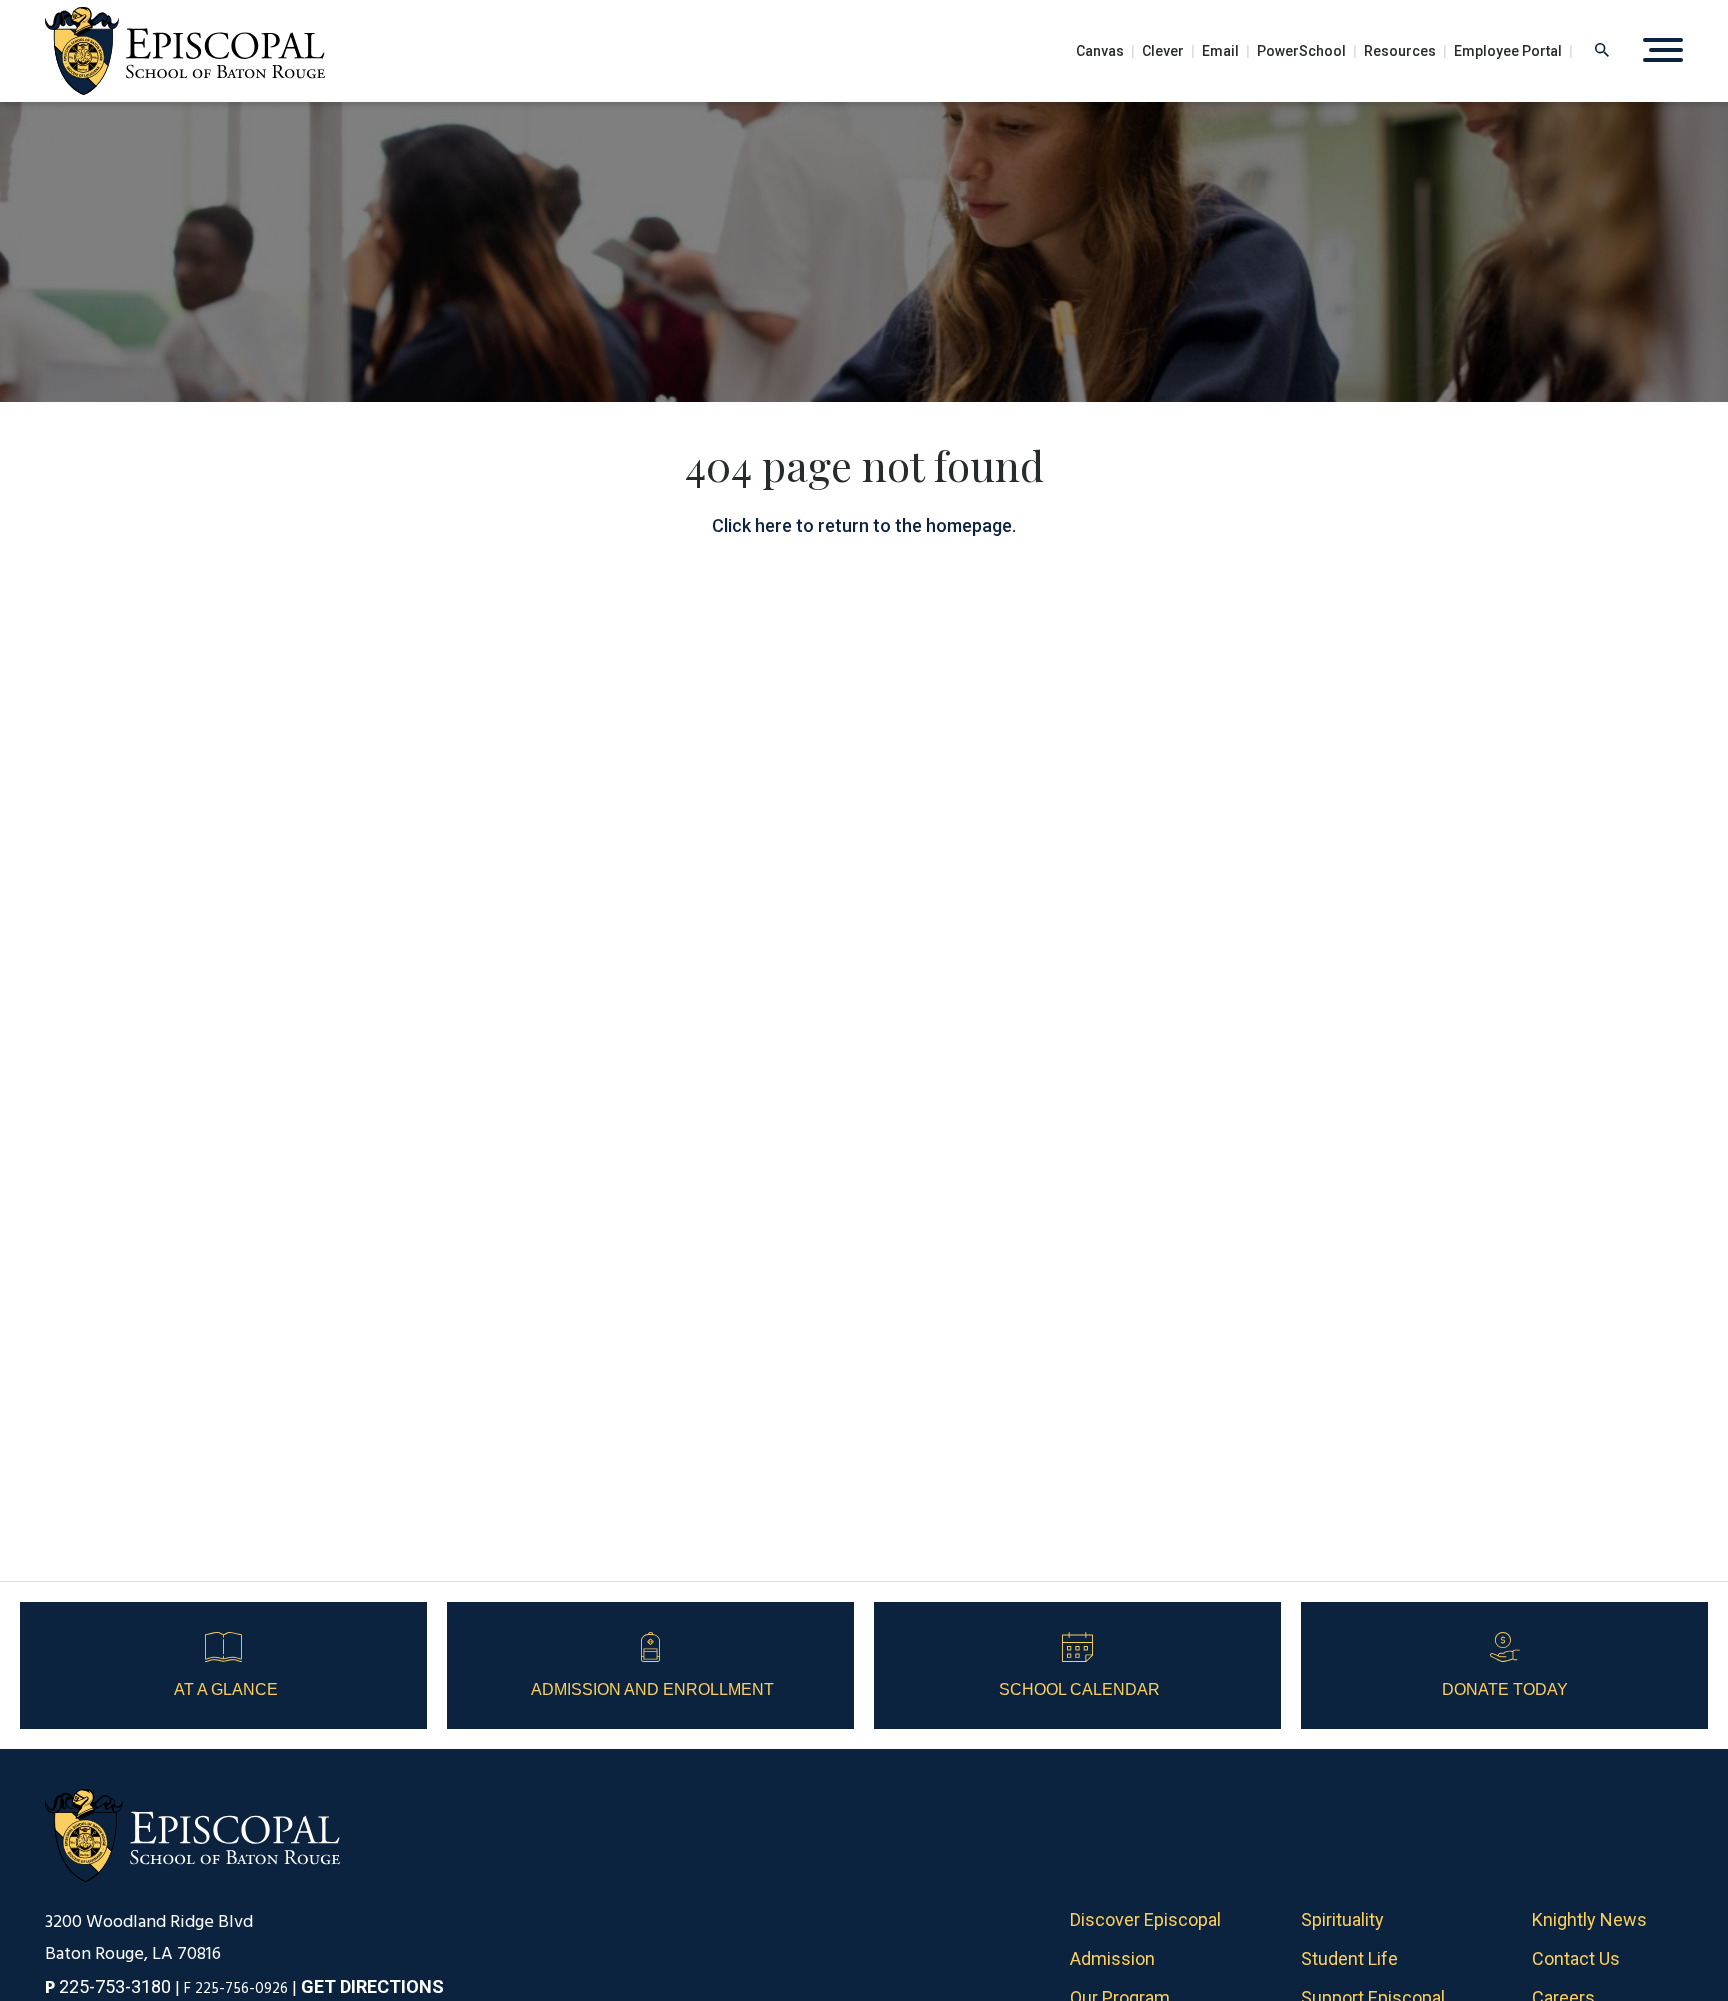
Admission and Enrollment (650, 1689)
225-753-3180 (115, 1986)
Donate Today (1505, 1689)
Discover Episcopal (1145, 1919)
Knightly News (1589, 1919)
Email (1220, 51)
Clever (1163, 51)
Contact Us (1576, 1958)
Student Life (1349, 1958)
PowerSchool (1301, 51)
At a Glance (224, 1689)
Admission (1112, 1958)
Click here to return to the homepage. (864, 525)
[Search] (1602, 50)
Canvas (1100, 51)
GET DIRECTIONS (372, 1986)
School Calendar (1077, 1689)
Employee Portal (1508, 51)
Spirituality (1342, 1919)
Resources (1400, 51)
